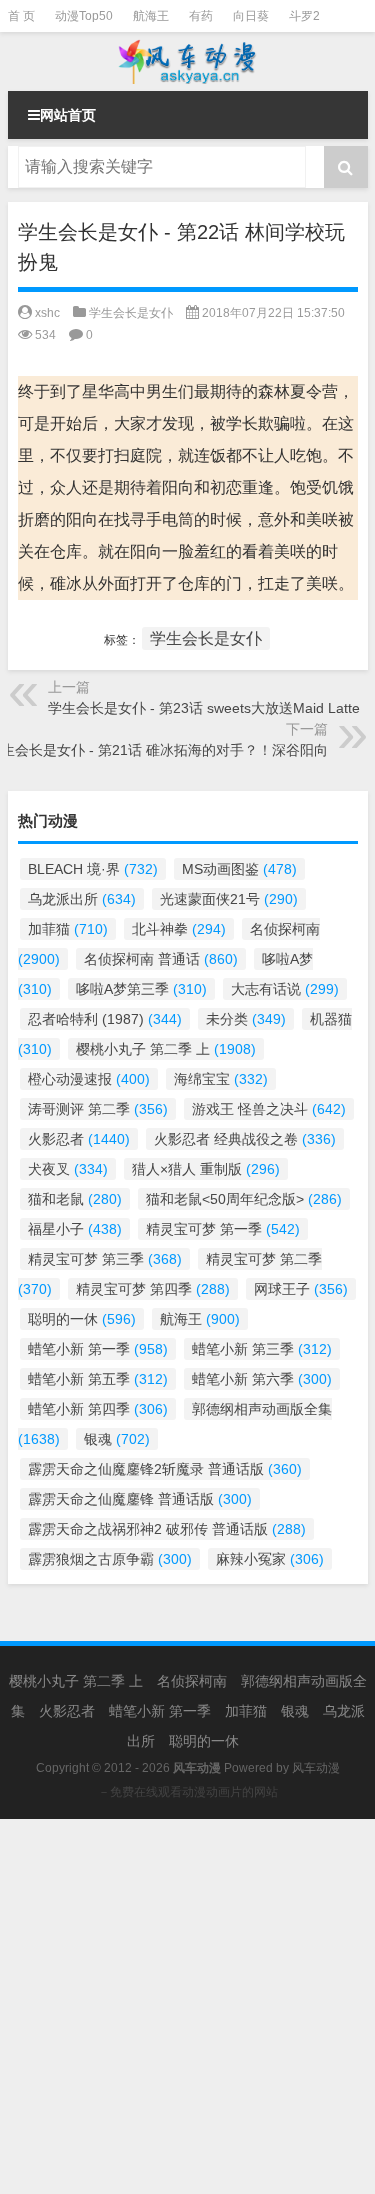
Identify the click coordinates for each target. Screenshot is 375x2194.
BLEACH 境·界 (93, 869)
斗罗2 (304, 16)
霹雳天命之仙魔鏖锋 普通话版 (140, 1499)
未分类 (246, 1019)
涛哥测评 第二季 (98, 1109)
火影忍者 (79, 1139)
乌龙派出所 (82, 899)
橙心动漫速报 (89, 1079)
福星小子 (75, 1229)
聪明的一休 (82, 1319)
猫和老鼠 (75, 1199)
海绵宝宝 (221, 1079)
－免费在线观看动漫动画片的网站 (188, 1792)
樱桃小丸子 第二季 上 (166, 1049)
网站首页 (68, 115)
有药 (201, 16)
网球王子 (301, 1289)
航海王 (151, 16)
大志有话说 (285, 989)
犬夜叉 (68, 1169)
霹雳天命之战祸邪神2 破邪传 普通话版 (167, 1529)
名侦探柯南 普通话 (161, 959)
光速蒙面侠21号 (229, 899)
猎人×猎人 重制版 (206, 1169)
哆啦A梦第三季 (141, 989)
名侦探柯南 (192, 1681)
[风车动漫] (188, 61)
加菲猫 (68, 929)
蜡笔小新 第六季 (262, 1379)
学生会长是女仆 (131, 313)
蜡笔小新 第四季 (98, 1409)
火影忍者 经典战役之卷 (245, 1139)
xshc (47, 313)
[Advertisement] (187, 2006)
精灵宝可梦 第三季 (105, 1259)
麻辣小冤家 (270, 1559)
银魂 (117, 1439)
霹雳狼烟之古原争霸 (110, 1559)
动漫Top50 (84, 16)
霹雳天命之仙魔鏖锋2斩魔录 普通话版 (165, 1469)
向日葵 (251, 16)
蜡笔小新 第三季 (262, 1349)
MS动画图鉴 (239, 869)
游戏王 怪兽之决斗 (269, 1109)
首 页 (21, 16)
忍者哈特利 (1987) (105, 1019)
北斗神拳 (179, 929)
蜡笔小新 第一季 (98, 1349)
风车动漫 (316, 1768)
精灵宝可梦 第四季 (153, 1289)
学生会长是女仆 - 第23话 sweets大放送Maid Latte (204, 708)
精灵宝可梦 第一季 (223, 1229)
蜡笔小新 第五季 (98, 1379)
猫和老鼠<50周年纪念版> (244, 1199)
